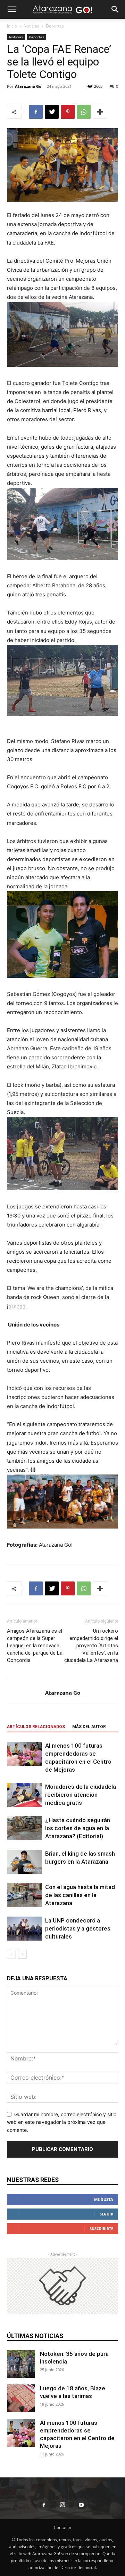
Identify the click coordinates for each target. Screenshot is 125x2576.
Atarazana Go (28, 86)
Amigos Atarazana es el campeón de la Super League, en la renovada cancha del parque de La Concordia (35, 1646)
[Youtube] (81, 2505)
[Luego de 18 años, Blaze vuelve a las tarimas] (21, 2398)
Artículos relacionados (36, 1727)
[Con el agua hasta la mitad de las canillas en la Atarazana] (24, 1895)
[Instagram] (62, 2505)
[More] (100, 112)
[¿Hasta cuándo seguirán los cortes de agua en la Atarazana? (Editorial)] (24, 1828)
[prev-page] (11, 1954)
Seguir (106, 2214)
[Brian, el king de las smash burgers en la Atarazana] (24, 1862)
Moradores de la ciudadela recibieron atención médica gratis (81, 1795)
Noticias (31, 26)
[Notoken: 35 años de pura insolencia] (21, 2364)
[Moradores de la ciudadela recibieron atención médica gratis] (24, 1795)
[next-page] (22, 1954)
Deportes (55, 26)
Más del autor (89, 1727)
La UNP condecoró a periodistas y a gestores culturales (78, 1928)
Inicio (12, 26)
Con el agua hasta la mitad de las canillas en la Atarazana (80, 1895)
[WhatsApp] (84, 112)
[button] (12, 9)
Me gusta (104, 2199)
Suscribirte (101, 2229)
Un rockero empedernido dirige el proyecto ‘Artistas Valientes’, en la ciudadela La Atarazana (91, 1646)
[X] (52, 112)
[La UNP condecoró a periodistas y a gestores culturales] (24, 1929)
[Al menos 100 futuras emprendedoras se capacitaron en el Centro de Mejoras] (24, 1754)
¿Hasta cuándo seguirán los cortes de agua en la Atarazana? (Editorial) (78, 1828)
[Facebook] (36, 112)
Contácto (62, 2527)
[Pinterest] (68, 112)
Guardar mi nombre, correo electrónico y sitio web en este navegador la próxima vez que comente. (62, 2122)
